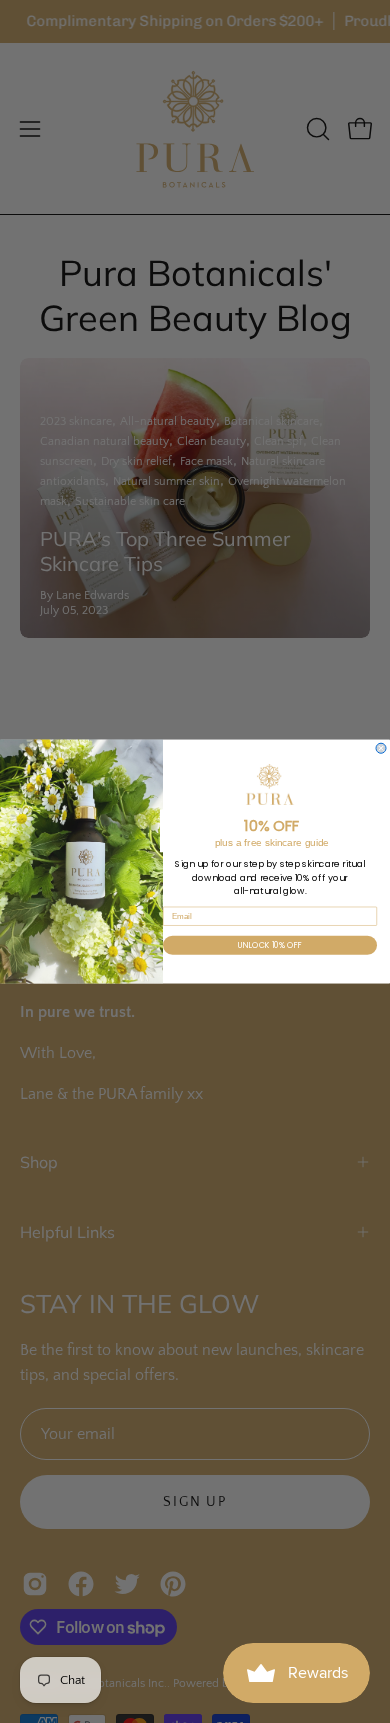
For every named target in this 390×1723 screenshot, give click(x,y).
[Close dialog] (381, 748)
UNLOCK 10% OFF (270, 945)
